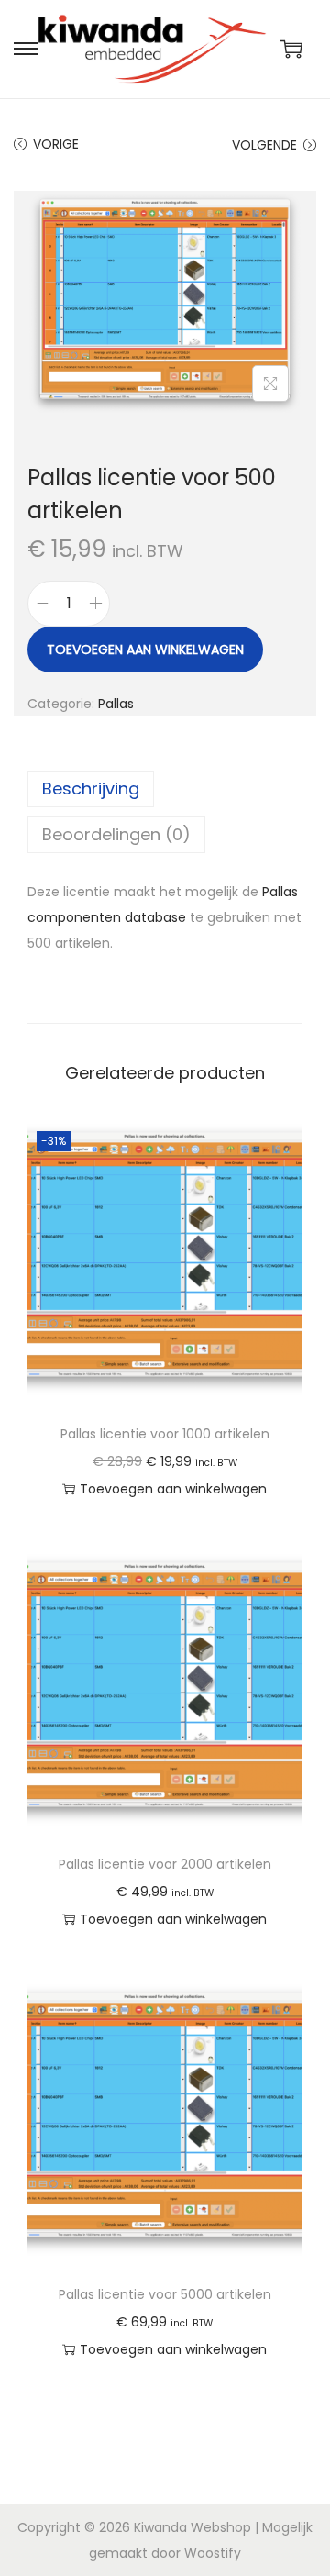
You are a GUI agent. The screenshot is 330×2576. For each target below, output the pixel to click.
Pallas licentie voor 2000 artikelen (165, 1864)
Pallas (116, 704)
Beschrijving (91, 788)
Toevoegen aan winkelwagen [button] (173, 1489)
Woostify (213, 2553)
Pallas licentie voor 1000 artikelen (165, 1434)
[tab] (165, 789)
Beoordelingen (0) (116, 834)
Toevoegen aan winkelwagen (145, 650)
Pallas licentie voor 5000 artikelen (165, 2294)
